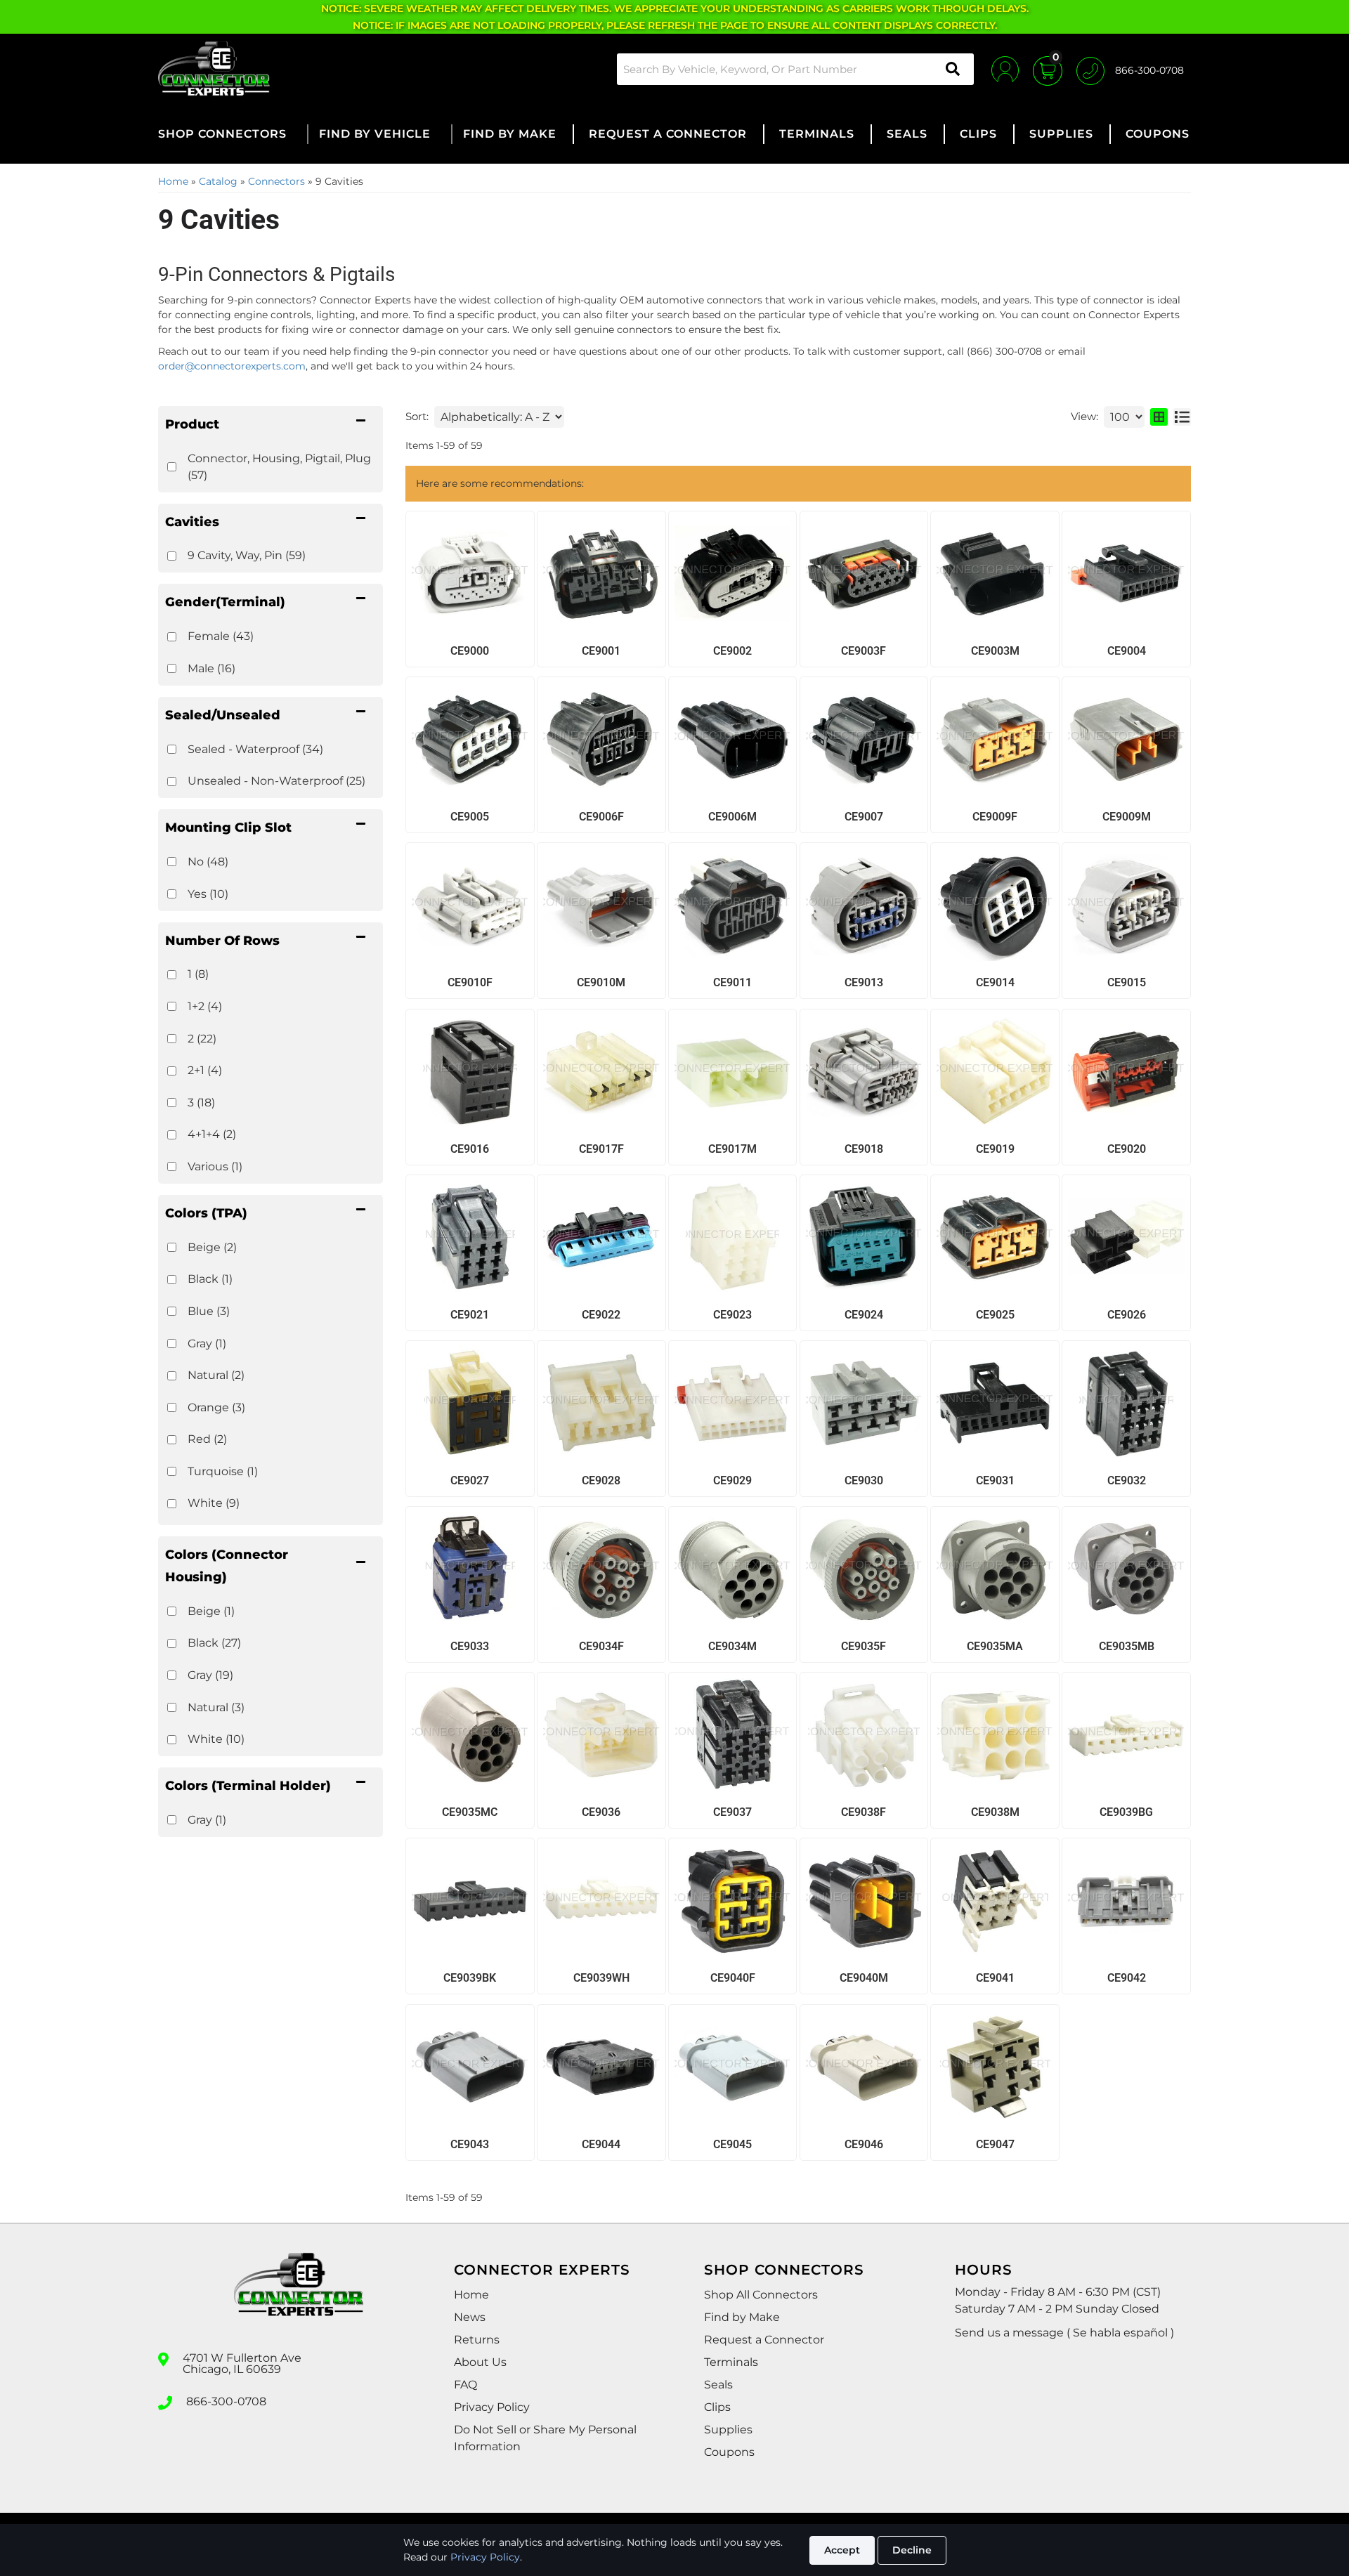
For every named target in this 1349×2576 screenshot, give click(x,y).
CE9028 (601, 1480)
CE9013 (864, 982)
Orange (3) (216, 1407)
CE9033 (470, 1646)
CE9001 (601, 651)
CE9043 (470, 2144)
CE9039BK (470, 1978)
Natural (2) (216, 1375)
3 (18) (201, 1103)
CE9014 (995, 982)
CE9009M (1127, 817)
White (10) (216, 1739)
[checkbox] (172, 1247)
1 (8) (198, 974)
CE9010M (601, 982)
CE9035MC (470, 1812)
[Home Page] (299, 2297)
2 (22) (202, 1039)
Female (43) (221, 636)
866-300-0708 (226, 2402)
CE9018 (864, 1149)
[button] (795, 69)
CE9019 (995, 1149)
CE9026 (1127, 1315)
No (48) (208, 862)
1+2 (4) (205, 1006)
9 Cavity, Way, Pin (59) (247, 555)
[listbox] (499, 417)
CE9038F (864, 1812)
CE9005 (470, 817)
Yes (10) (208, 894)
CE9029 (732, 1480)
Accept (842, 2550)
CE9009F (995, 817)
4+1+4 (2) (212, 1134)
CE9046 (864, 2144)
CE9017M (732, 1149)
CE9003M (995, 651)
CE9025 (995, 1315)
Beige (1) (211, 1611)
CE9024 (864, 1315)
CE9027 (470, 1480)
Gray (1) (207, 1343)
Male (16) (211, 668)
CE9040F (733, 1978)
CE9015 (1127, 982)
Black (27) (214, 1643)
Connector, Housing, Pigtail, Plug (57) (279, 467)
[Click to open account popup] (1005, 69)
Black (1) (210, 1279)
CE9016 (470, 1149)
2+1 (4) (205, 1070)
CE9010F (470, 982)
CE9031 (995, 1480)
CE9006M (732, 817)
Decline (912, 2550)
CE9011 (732, 982)
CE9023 (732, 1315)
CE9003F (864, 651)
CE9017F (601, 1149)
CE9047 (995, 2144)
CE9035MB (1127, 1646)
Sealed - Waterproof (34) (255, 749)
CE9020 (1127, 1149)
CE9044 (601, 2144)
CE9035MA (995, 1646)
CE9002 (732, 651)
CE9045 (732, 2144)
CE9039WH (601, 1978)
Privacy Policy (485, 2557)
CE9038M (995, 1812)
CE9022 (601, 1315)
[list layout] (1182, 417)
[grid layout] (1159, 417)
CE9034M (732, 1646)
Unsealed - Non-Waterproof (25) (276, 781)
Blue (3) (209, 1311)
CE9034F (601, 1646)
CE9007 (864, 817)
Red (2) (207, 1439)
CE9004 (1127, 651)
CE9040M (864, 1978)
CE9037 (732, 1812)
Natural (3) (216, 1707)
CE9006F (601, 817)
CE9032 (1127, 1480)
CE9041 (995, 1978)
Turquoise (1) (223, 1471)
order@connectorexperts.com (232, 366)
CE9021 (470, 1315)
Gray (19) (210, 1675)
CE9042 (1127, 1978)
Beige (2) (212, 1247)
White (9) (214, 1503)
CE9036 (601, 1812)
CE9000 (470, 651)
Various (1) (215, 1166)
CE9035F (864, 1646)
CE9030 (864, 1480)
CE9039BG (1126, 1812)
